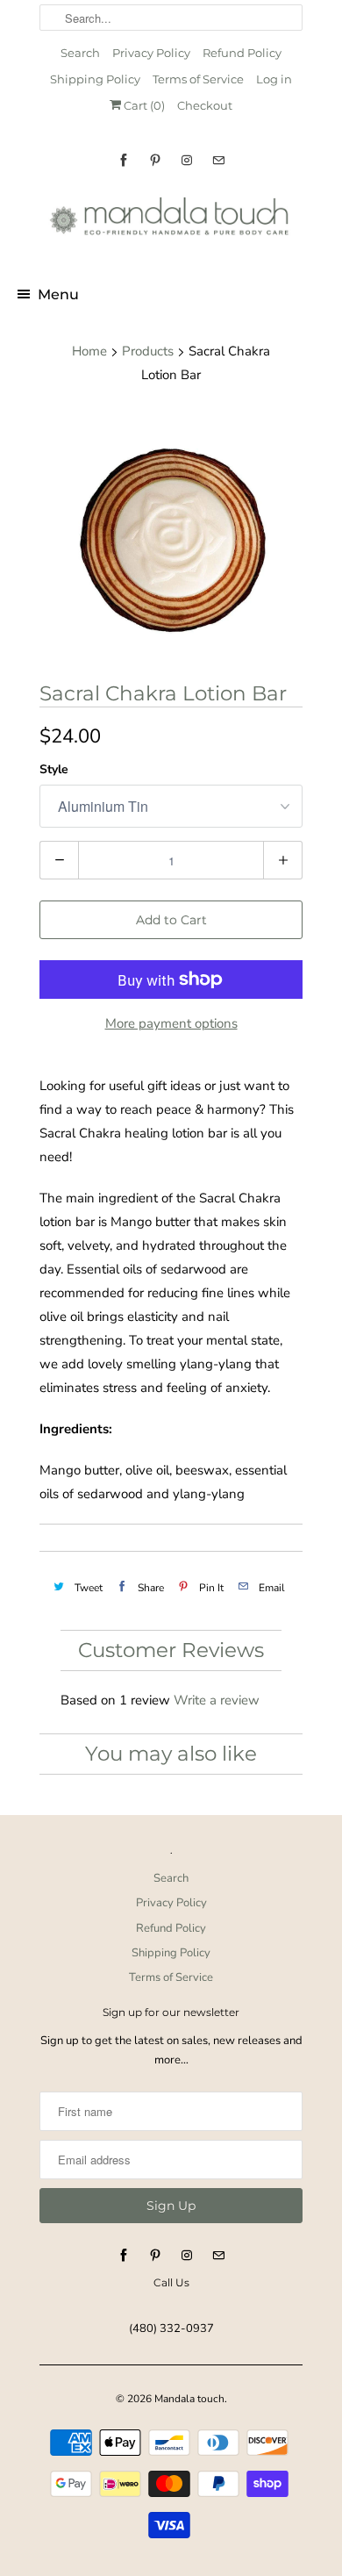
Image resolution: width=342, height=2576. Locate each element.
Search (80, 53)
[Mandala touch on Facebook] (124, 160)
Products (148, 351)
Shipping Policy (95, 79)
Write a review (217, 1700)
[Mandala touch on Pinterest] (155, 160)
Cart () (143, 105)
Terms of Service (198, 79)
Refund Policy (242, 53)
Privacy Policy (151, 53)
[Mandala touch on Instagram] (187, 160)
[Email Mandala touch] (218, 160)
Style (54, 769)
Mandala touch (189, 2399)
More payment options (171, 1023)
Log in (274, 79)
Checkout (205, 105)
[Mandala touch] (171, 222)
